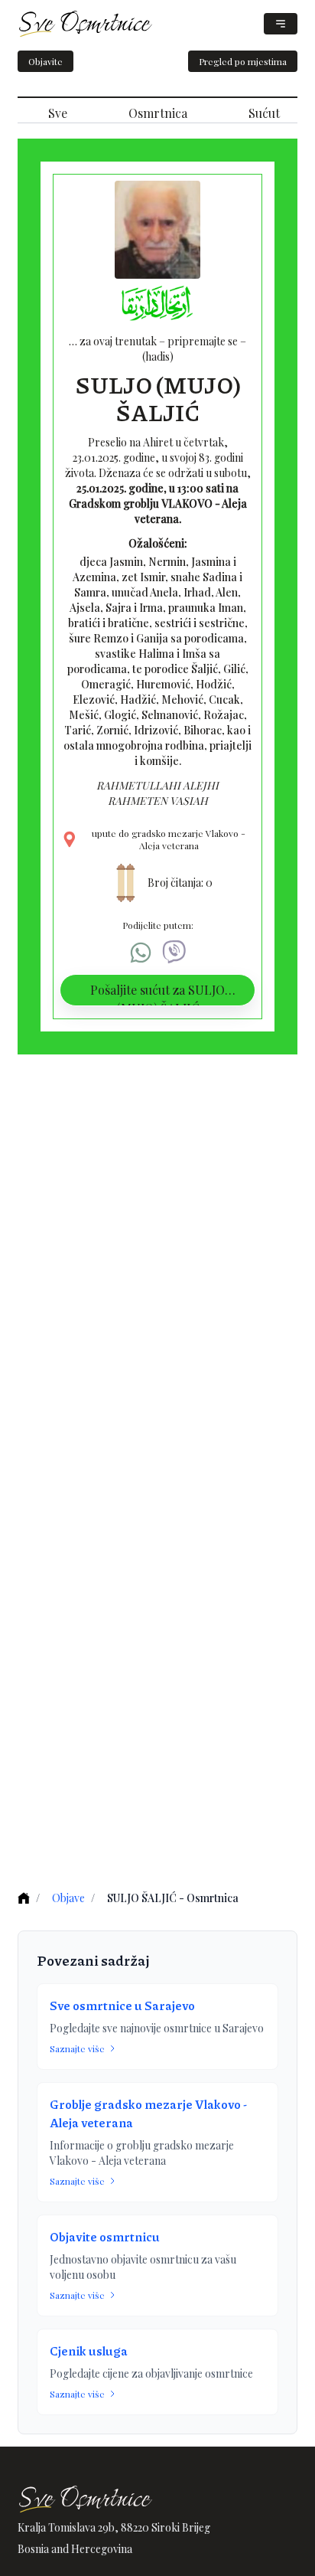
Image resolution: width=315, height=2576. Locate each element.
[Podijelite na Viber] (174, 953)
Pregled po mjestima (243, 61)
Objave (68, 1898)
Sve (58, 113)
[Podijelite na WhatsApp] (141, 953)
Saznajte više (77, 2048)
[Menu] (281, 24)
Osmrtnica (158, 113)
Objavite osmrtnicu (105, 2236)
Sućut (264, 113)
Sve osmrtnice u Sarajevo (122, 2005)
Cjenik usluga (89, 2350)
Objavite (45, 61)
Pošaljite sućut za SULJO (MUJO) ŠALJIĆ (157, 994)
